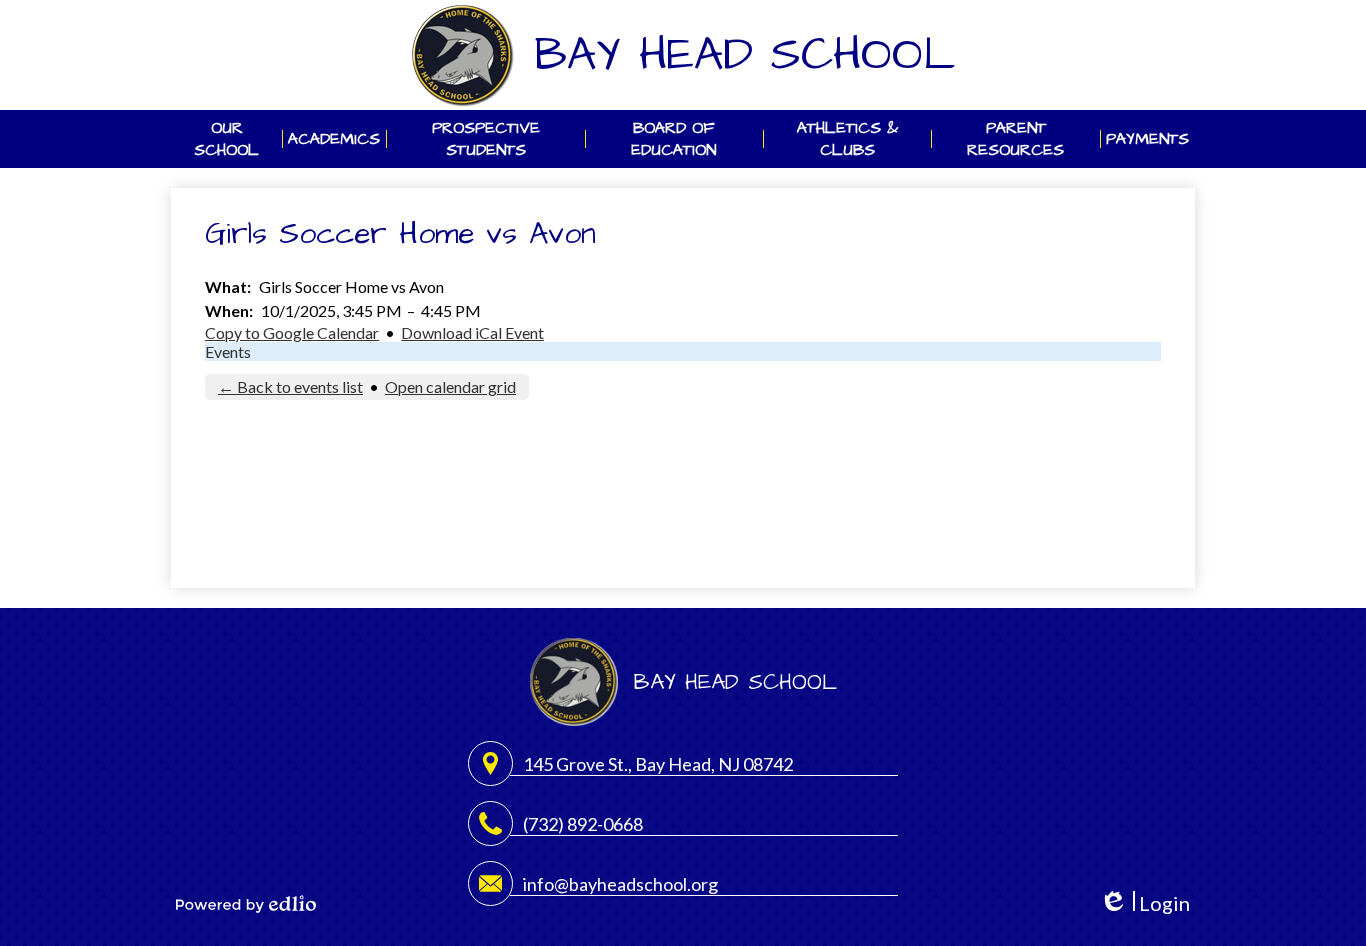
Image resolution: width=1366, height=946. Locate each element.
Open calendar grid (450, 386)
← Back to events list (290, 386)
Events (228, 351)
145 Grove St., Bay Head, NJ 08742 (658, 764)
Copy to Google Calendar (292, 332)
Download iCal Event (472, 332)
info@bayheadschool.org (620, 884)
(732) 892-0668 (583, 824)
